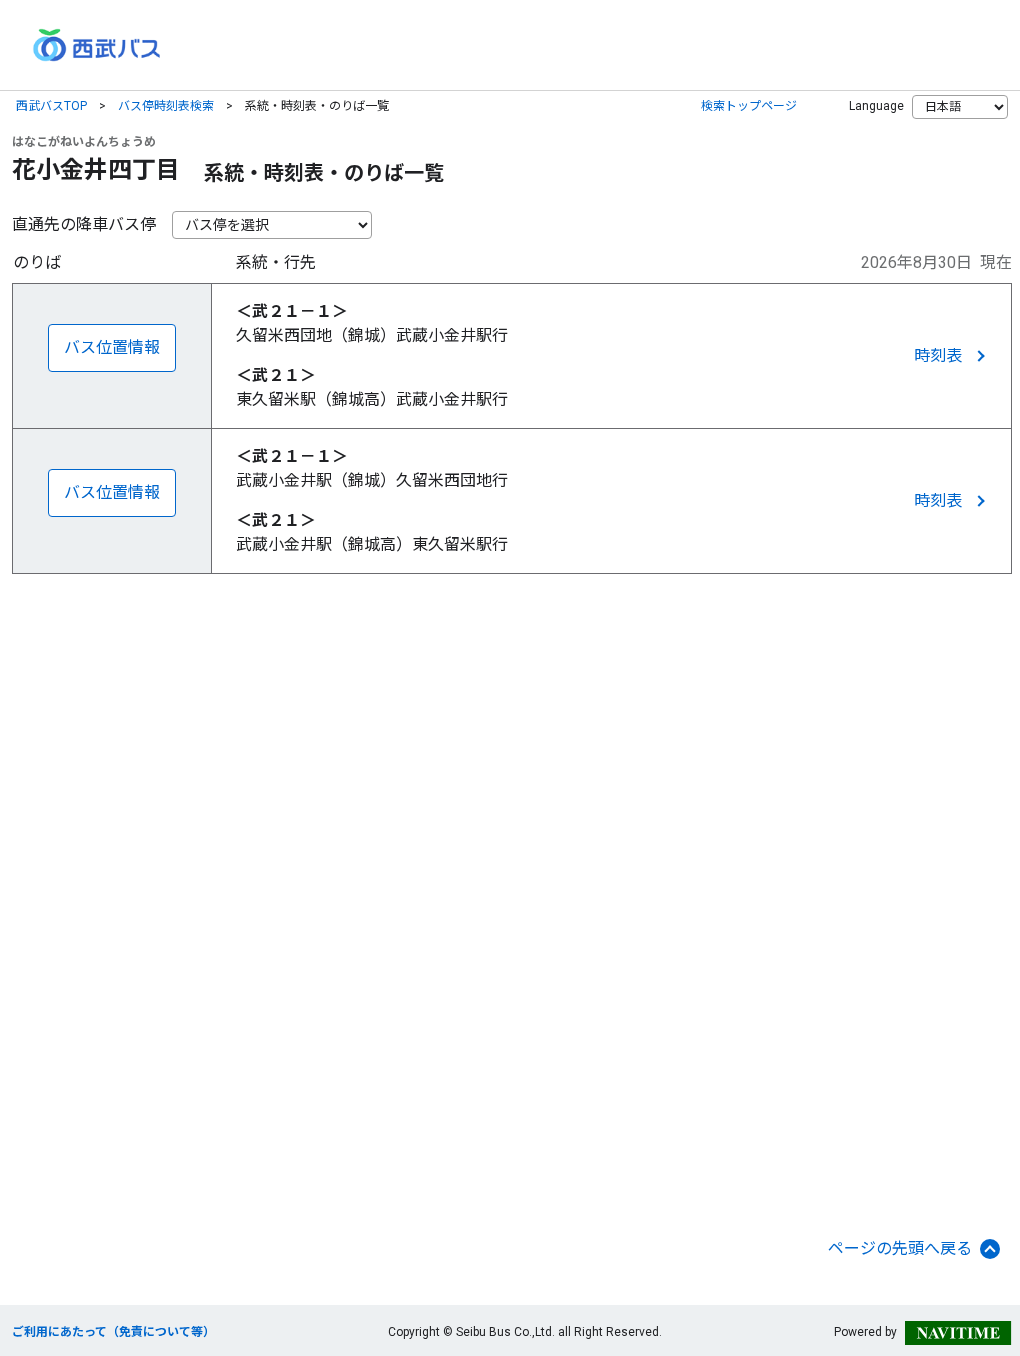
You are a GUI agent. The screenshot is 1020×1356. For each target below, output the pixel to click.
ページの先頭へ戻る (900, 1248)
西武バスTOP (51, 106)
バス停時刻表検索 (166, 106)
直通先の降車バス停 (84, 224)
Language (876, 106)
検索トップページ (749, 106)
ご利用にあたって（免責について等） (113, 1332)
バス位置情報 (112, 347)
